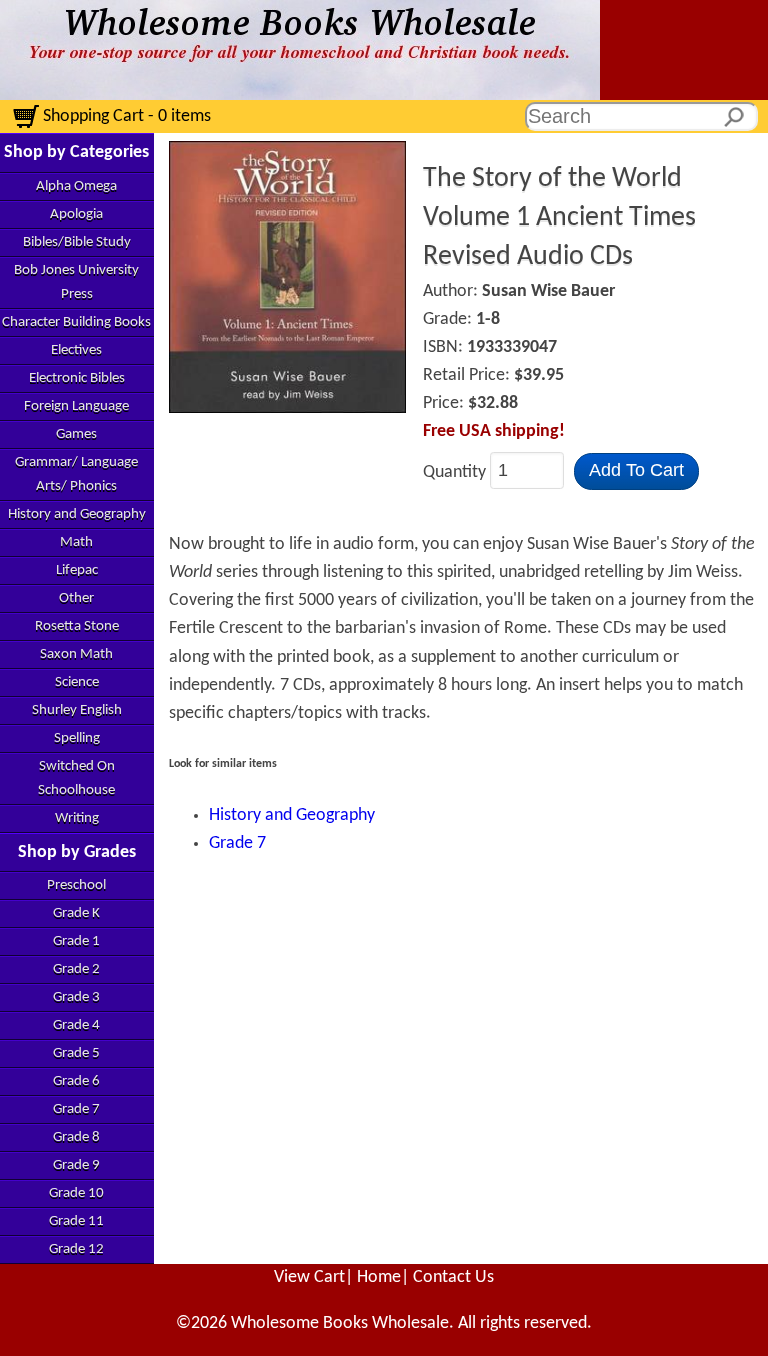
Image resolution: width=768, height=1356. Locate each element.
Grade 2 (76, 969)
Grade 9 (76, 1165)
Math (76, 542)
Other (76, 598)
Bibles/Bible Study (77, 242)
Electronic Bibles (77, 378)
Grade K (76, 913)
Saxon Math (76, 654)
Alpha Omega (76, 186)
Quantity (456, 471)
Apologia (76, 214)
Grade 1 (76, 941)
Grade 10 (76, 1193)
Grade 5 (76, 1053)
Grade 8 (76, 1137)
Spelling (77, 738)
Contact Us (453, 1277)
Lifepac (77, 570)
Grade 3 (76, 997)
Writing (77, 818)
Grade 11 (76, 1221)
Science (77, 682)
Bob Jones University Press (76, 282)
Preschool (76, 885)
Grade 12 (76, 1249)
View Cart (309, 1277)
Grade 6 (76, 1081)
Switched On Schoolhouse (76, 778)
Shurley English (77, 710)
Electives (76, 350)
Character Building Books (76, 322)
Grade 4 (76, 1025)
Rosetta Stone (77, 626)
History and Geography (77, 514)
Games (76, 434)
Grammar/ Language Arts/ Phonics (76, 474)
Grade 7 (76, 1109)
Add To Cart (636, 470)
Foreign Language (76, 406)
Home (379, 1277)
